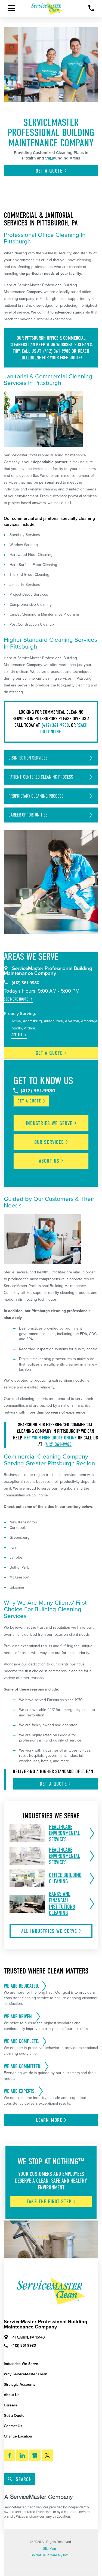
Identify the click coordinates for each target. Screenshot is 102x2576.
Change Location (18, 2436)
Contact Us (13, 2426)
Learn (49, 2120)
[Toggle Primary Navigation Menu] (11, 8)
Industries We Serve (21, 2364)
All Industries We (49, 1931)
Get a (49, 1053)
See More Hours (16, 999)
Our (49, 1142)
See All (17, 1035)
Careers (10, 2405)
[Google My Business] (35, 2455)
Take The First (49, 2202)
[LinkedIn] (22, 2455)
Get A (49, 171)
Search (24, 2479)
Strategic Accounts (20, 2384)
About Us (12, 2395)
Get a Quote (14, 2416)
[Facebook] (10, 2455)
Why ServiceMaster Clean (26, 2374)
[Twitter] (47, 2455)
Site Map (50, 2549)
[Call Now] (92, 8)
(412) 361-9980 (57, 351)
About (49, 1161)
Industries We (49, 1123)
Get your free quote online (50, 1438)
